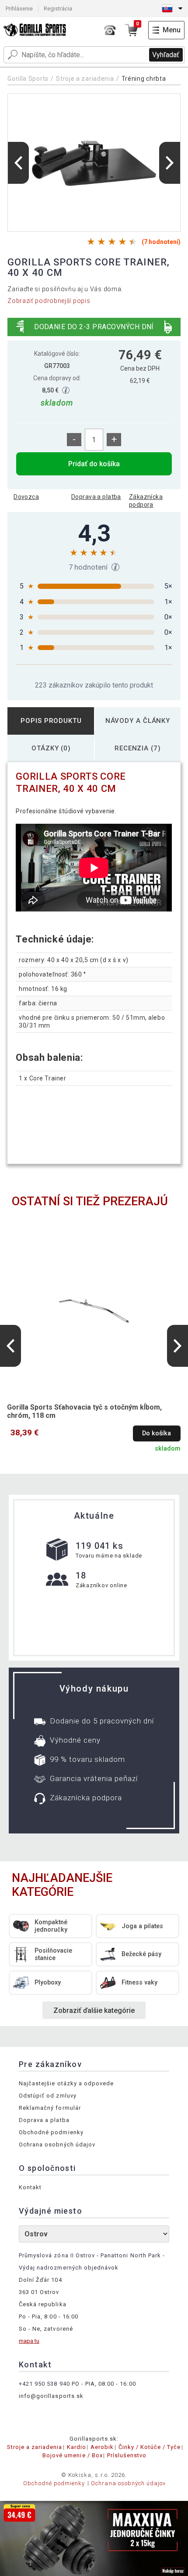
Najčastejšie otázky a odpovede (66, 2083)
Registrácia (58, 9)
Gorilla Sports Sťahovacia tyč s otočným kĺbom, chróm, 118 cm (84, 1411)
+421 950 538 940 (44, 2384)
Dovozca (26, 497)
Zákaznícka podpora (146, 501)
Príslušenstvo (127, 2455)
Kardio (77, 2447)
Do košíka (157, 1433)
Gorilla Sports (28, 79)
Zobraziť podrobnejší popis (49, 301)
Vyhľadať (166, 55)
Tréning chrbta (144, 79)
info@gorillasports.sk (51, 2396)
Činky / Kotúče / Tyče (150, 2447)
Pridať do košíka (94, 464)
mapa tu (29, 2341)
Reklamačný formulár (50, 2108)
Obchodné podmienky (51, 2132)
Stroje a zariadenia (85, 79)
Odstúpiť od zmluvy (48, 2096)
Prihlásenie (19, 9)
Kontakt (30, 2187)
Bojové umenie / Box (73, 2455)
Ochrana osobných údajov (57, 2144)
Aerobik (102, 2447)
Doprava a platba (96, 497)
